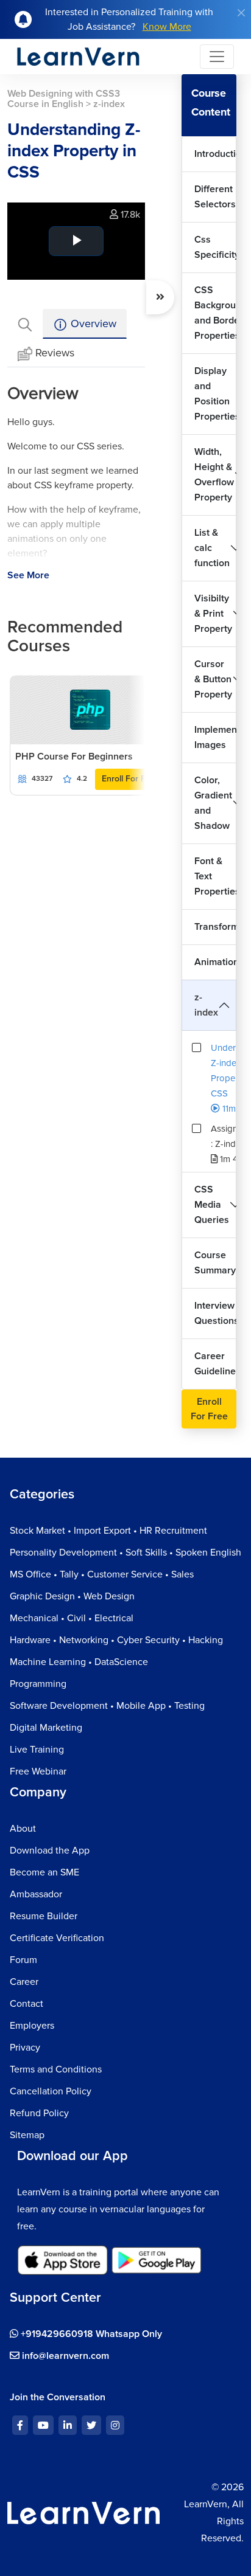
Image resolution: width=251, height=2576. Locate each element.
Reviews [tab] (55, 353)
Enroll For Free (130, 779)
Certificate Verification (57, 1938)
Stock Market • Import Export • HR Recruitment (108, 1531)
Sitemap (27, 2135)
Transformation (215, 927)
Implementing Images (215, 737)
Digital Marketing (46, 1728)
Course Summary (215, 1263)
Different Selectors (215, 197)
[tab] (25, 324)
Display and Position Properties (215, 394)
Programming (38, 1684)
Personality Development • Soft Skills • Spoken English (125, 1553)
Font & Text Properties (215, 876)
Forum (23, 1960)
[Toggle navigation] (217, 57)
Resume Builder (44, 1916)
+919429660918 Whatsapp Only (90, 2334)
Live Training (37, 1750)
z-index (206, 1005)
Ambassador (36, 1894)
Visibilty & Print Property (213, 614)
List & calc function (212, 548)
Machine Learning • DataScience (79, 1662)
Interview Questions (215, 1313)
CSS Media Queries (212, 1205)
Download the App (50, 1851)
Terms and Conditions (56, 2069)
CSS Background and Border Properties (215, 313)
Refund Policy (39, 2113)
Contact (27, 2004)
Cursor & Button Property (213, 679)
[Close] (241, 13)
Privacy (25, 2048)
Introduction (215, 154)
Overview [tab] (92, 324)
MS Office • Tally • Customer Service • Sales (102, 1574)
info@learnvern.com (64, 2356)
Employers (32, 2026)
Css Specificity (215, 247)
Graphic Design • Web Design (72, 1596)
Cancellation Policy (51, 2091)
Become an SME (44, 1872)
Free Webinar (38, 1771)
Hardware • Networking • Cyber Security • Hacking (116, 1640)
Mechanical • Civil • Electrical (72, 1618)
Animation (215, 962)
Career (24, 1982)
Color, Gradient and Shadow (213, 803)
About (23, 1829)
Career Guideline (215, 1364)
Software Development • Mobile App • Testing (107, 1706)
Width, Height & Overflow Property (214, 475)
